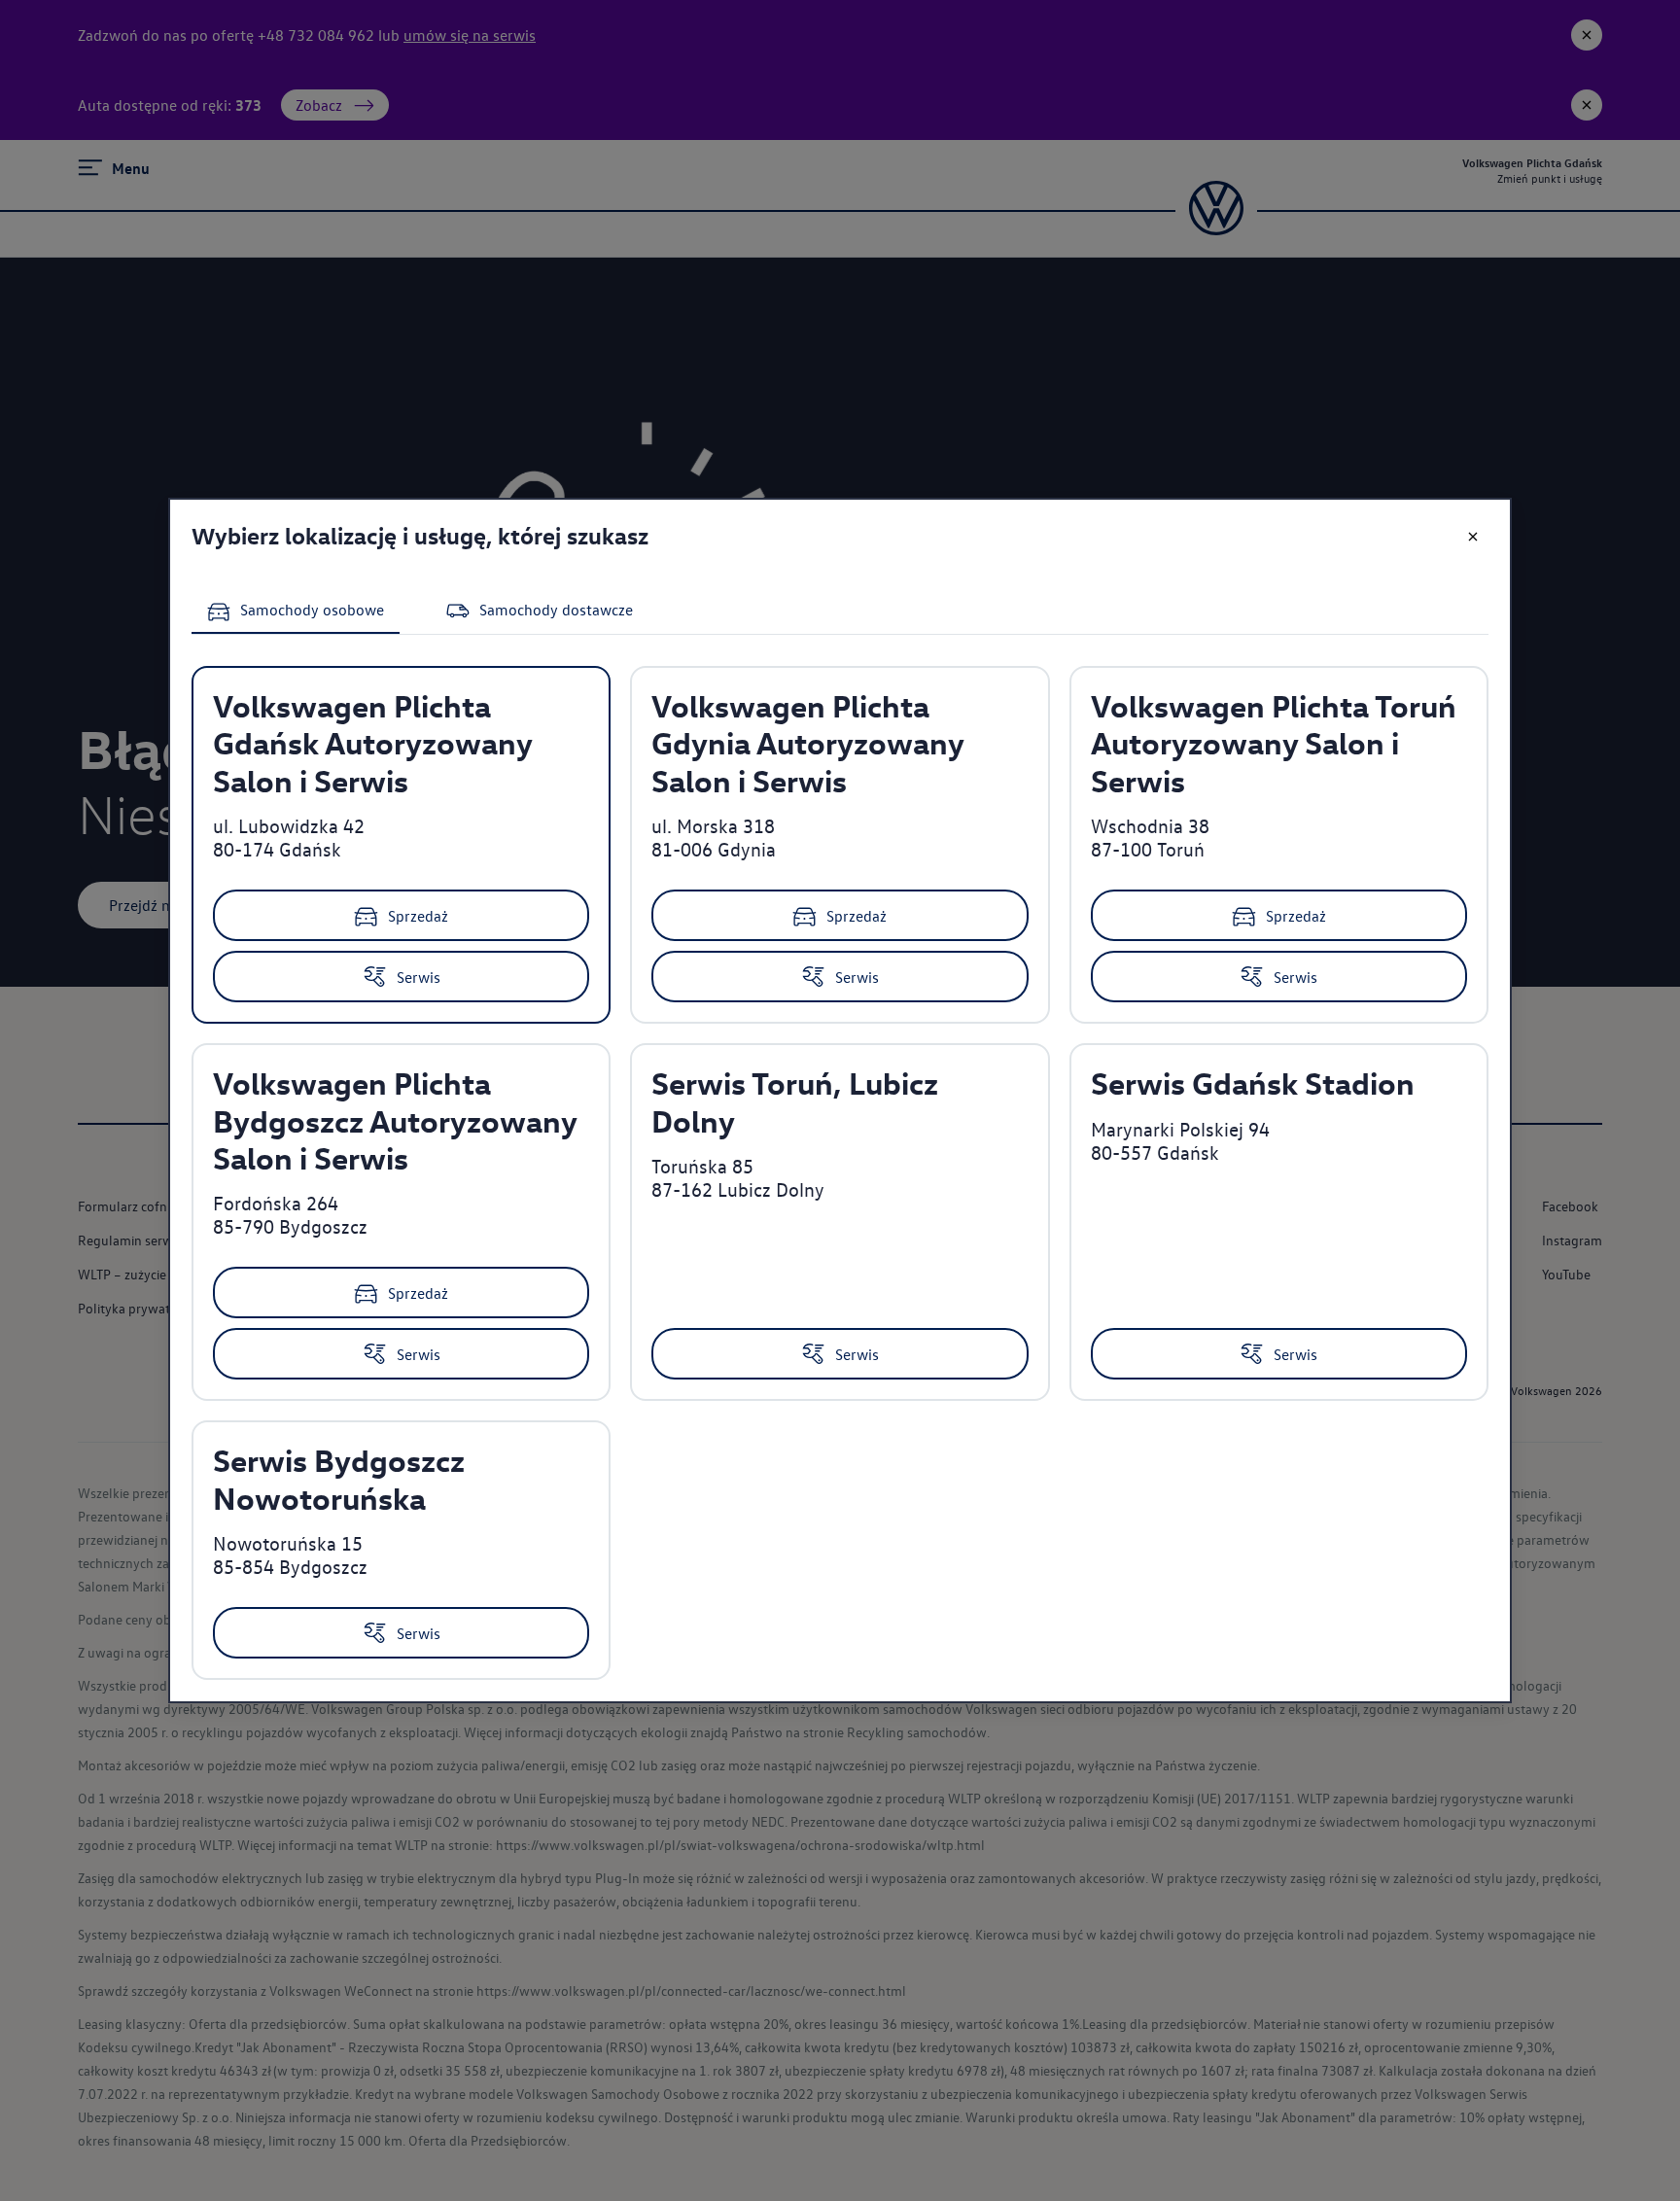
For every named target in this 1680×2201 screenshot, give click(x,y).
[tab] (296, 612)
